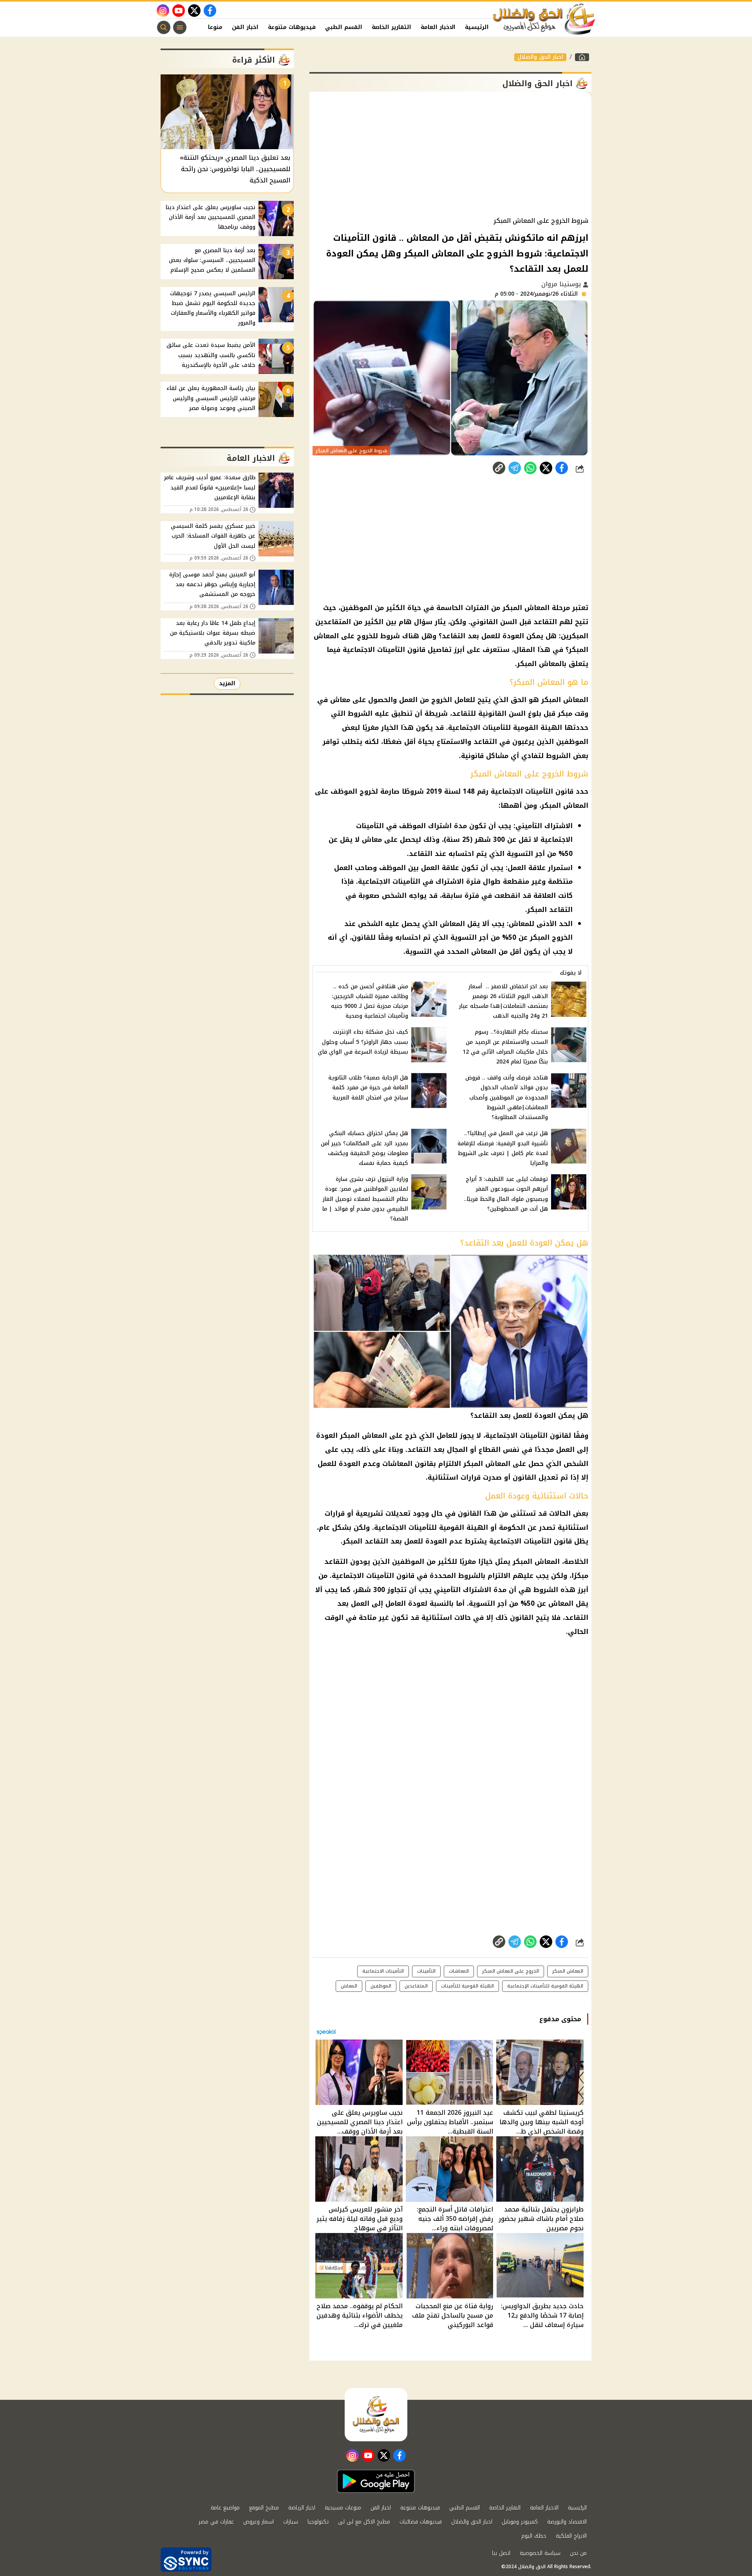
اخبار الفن (245, 27)
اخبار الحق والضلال (540, 57)
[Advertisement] (450, 154)
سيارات (291, 2522)
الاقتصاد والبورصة (567, 2522)
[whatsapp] (499, 468)
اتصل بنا (501, 2553)
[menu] (180, 27)
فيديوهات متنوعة (292, 27)
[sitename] (376, 2415)
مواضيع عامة (225, 2508)
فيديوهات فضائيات (421, 2522)
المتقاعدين (416, 1986)
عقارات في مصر (216, 2522)
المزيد (227, 683)
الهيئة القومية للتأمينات (467, 1986)
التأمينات (426, 1971)
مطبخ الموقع (264, 2508)
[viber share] (515, 468)
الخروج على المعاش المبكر (511, 1971)
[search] (164, 27)
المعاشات (459, 1971)
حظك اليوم (534, 2536)
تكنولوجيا (318, 2522)
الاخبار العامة (438, 27)
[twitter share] (546, 468)
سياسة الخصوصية (540, 2553)
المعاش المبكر (568, 1971)
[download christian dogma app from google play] (376, 2481)
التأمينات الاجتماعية (383, 1971)
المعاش (349, 1986)
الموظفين (381, 1986)
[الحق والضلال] (582, 57)
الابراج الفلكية (571, 2536)
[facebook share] (562, 468)
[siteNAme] (544, 19)
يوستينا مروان (562, 284)
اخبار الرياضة (302, 2508)
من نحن (578, 2553)
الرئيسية (477, 27)
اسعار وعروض (258, 2522)
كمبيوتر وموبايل (520, 2522)
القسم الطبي (344, 27)
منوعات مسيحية (343, 2508)
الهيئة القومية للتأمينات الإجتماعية (545, 1986)
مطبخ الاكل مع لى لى (364, 2522)
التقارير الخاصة (391, 27)
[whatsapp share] (530, 468)
